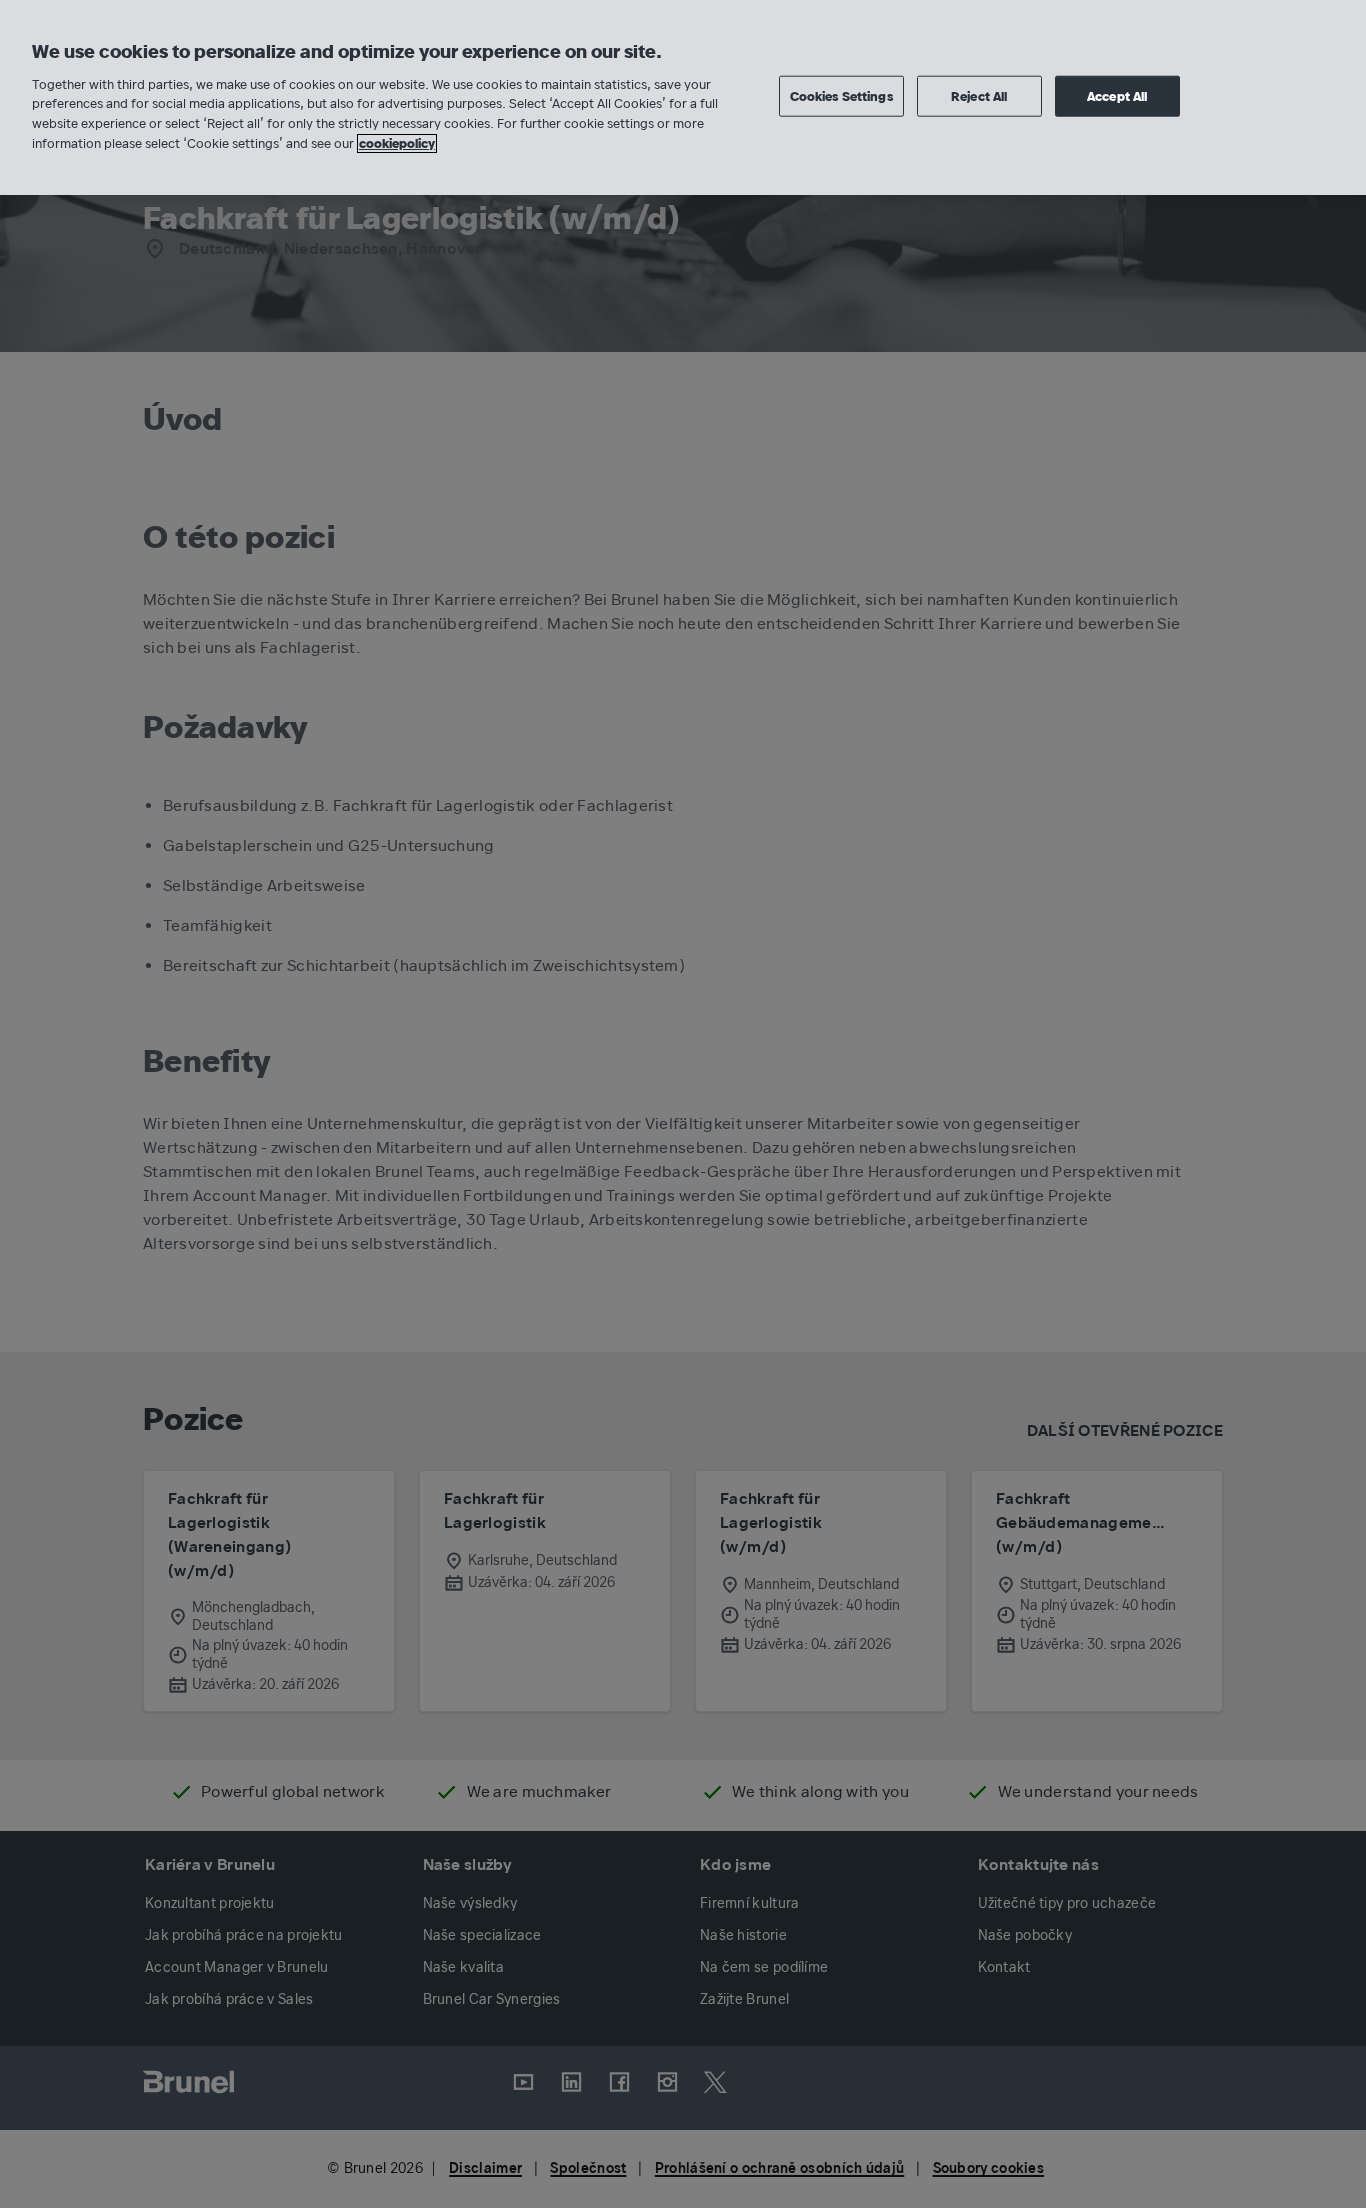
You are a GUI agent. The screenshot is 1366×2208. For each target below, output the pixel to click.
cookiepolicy (397, 143)
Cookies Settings (841, 95)
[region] (683, 97)
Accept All (1117, 95)
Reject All (979, 95)
